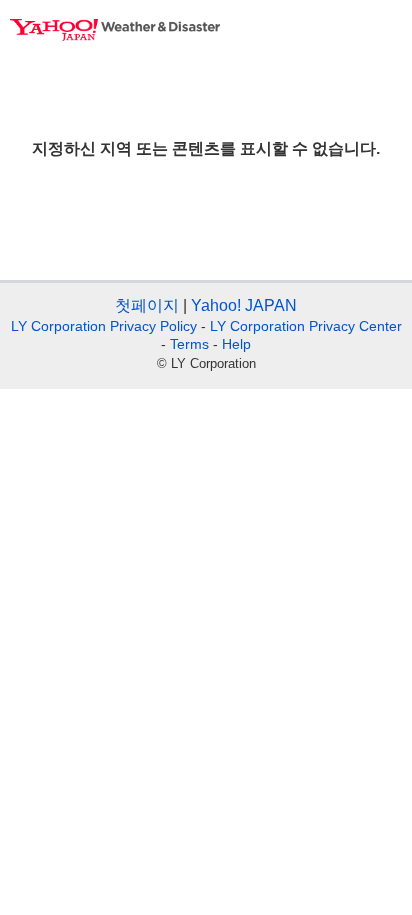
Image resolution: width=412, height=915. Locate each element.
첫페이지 (147, 305)
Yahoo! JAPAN (244, 305)
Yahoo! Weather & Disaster (115, 30)
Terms (189, 344)
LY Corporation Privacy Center (306, 326)
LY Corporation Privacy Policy (104, 326)
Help (236, 344)
